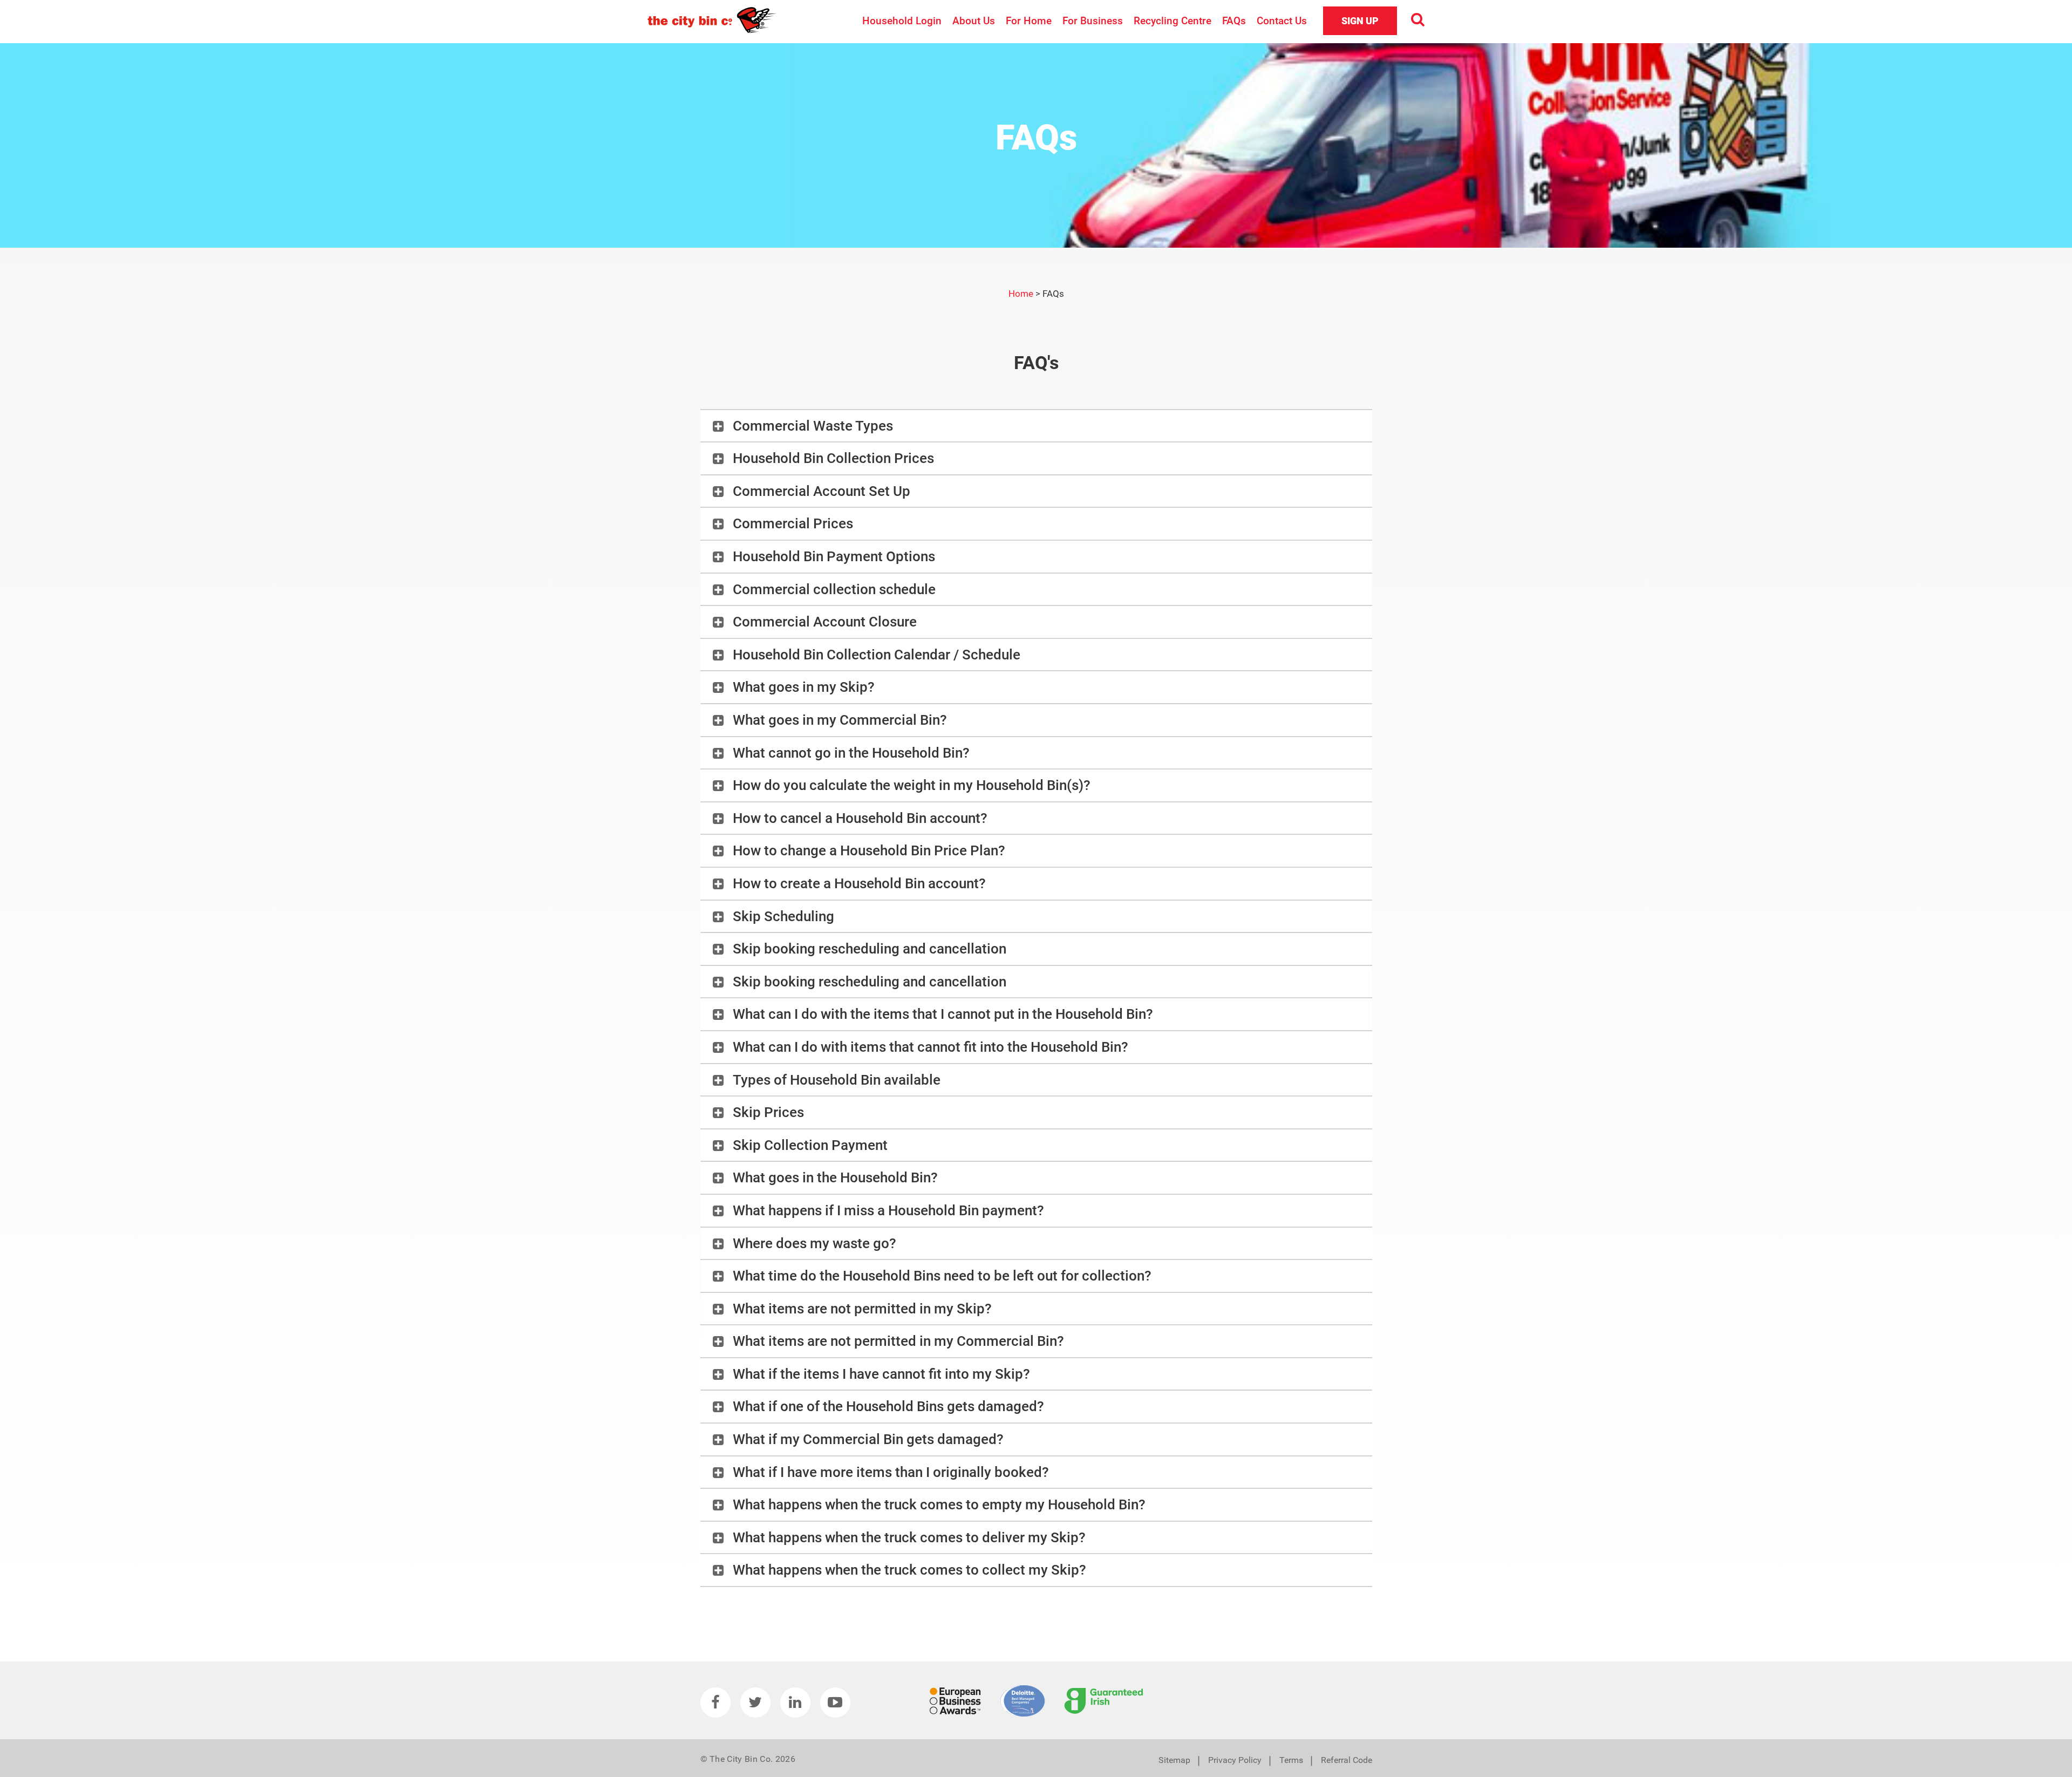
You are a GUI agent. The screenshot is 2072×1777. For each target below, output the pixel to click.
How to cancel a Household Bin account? (860, 818)
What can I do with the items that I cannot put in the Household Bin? (943, 1014)
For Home (1029, 21)
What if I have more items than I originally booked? (891, 1472)
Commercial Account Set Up (822, 491)
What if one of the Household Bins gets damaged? (888, 1406)
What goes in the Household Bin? (835, 1177)
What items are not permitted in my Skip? (862, 1309)
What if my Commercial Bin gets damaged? (868, 1439)
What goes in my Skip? (804, 687)
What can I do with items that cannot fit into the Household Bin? (931, 1047)
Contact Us (1282, 21)
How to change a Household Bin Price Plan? (869, 850)
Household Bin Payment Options (834, 556)
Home (1021, 294)
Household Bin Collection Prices (833, 458)
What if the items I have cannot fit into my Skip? (881, 1374)
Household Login (902, 21)
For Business (1093, 21)
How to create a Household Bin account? (859, 883)
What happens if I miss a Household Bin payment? (888, 1210)
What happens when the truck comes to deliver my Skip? (909, 1537)
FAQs (1234, 21)
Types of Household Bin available (837, 1080)
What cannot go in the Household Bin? (851, 753)
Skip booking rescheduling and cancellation (870, 949)
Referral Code (1347, 1760)
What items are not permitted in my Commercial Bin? (898, 1341)
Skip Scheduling (783, 916)
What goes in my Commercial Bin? (840, 720)
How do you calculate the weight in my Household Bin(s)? (912, 785)
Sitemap (1174, 1760)
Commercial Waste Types (813, 426)
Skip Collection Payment (810, 1145)
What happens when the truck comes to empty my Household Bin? (939, 1504)
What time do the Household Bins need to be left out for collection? (942, 1276)
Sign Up (1360, 21)
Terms (1291, 1760)
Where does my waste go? (815, 1243)
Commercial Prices (793, 523)
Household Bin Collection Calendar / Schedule (877, 655)
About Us (974, 21)
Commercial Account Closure (825, 622)
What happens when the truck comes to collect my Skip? (909, 1570)
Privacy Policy (1235, 1760)
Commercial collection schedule (834, 589)
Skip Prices (768, 1112)
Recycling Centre (1173, 21)
